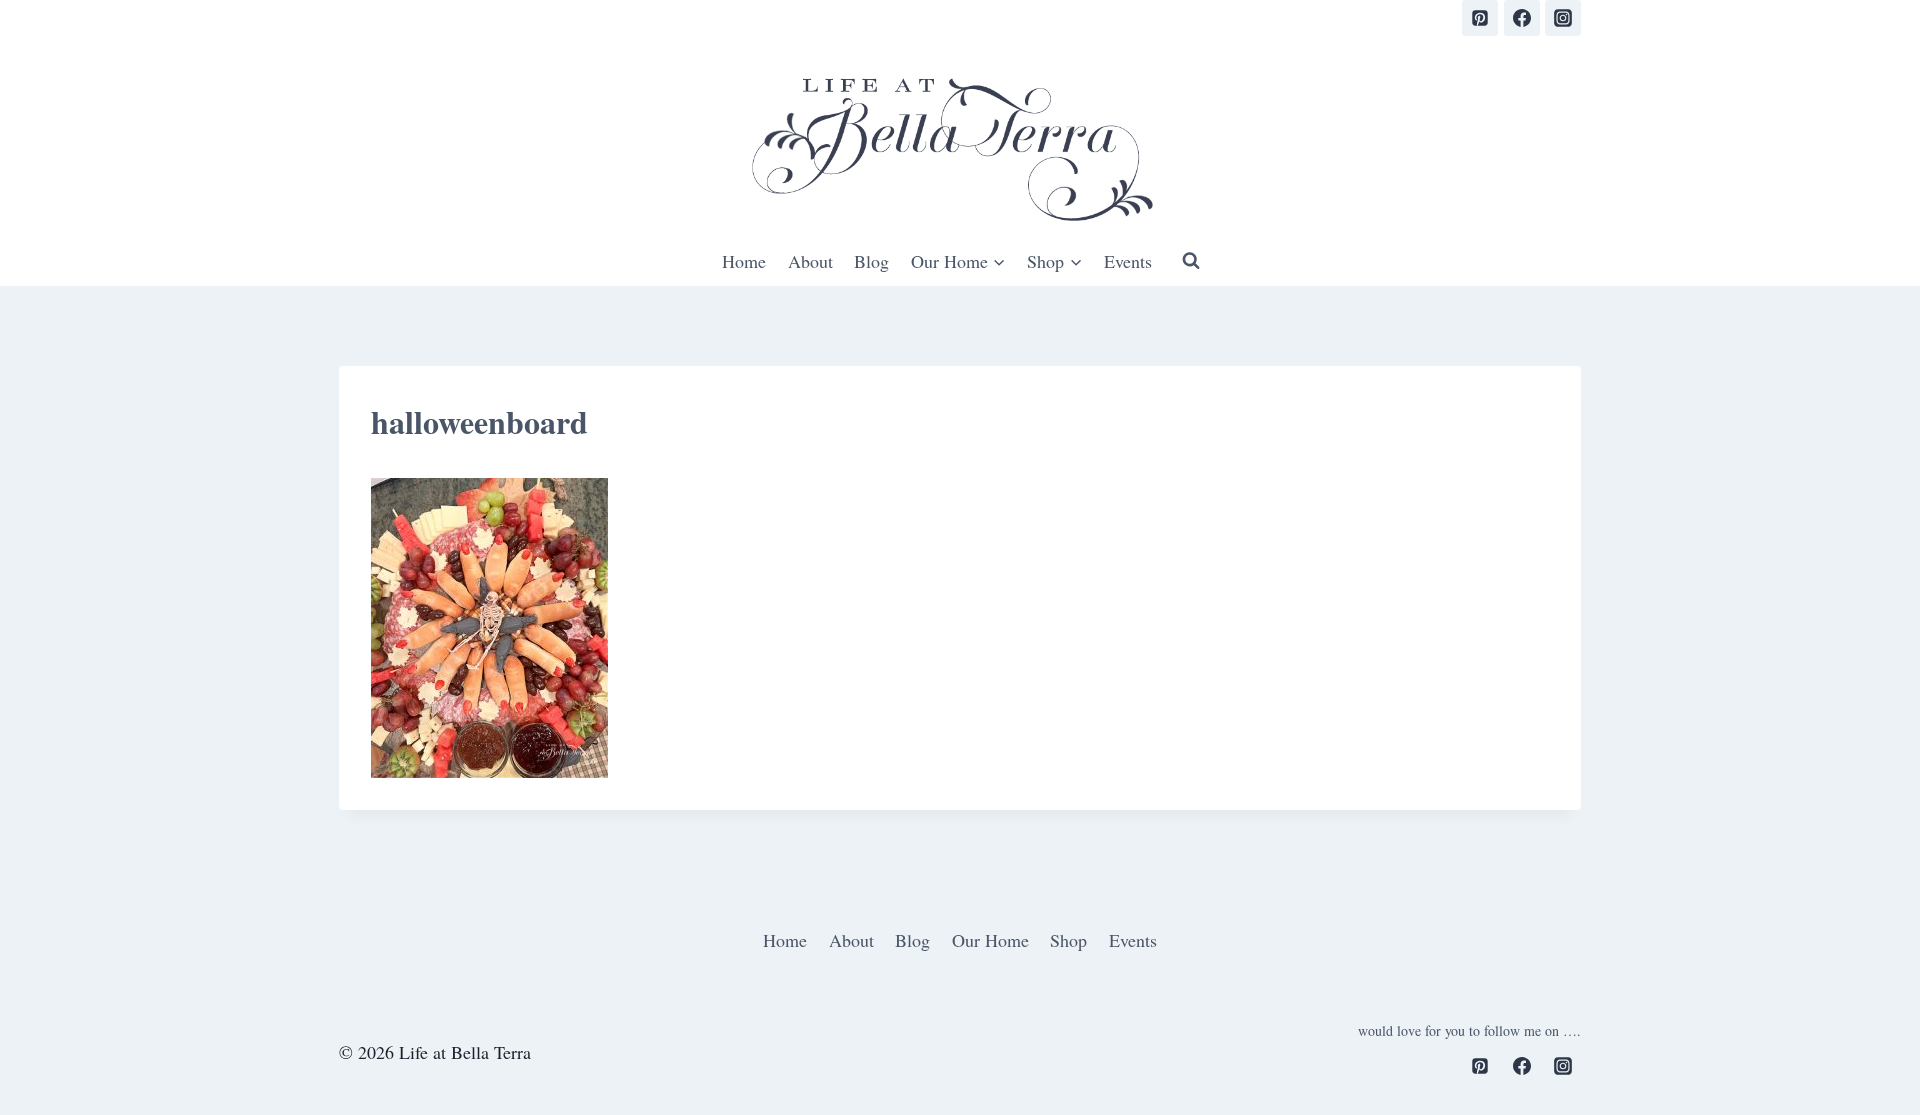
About (810, 261)
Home (744, 261)
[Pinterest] (1480, 18)
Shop (1068, 940)
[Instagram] (1563, 18)
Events (1128, 261)
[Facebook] (1522, 18)
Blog (871, 261)
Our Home (990, 940)
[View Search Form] (1191, 261)
